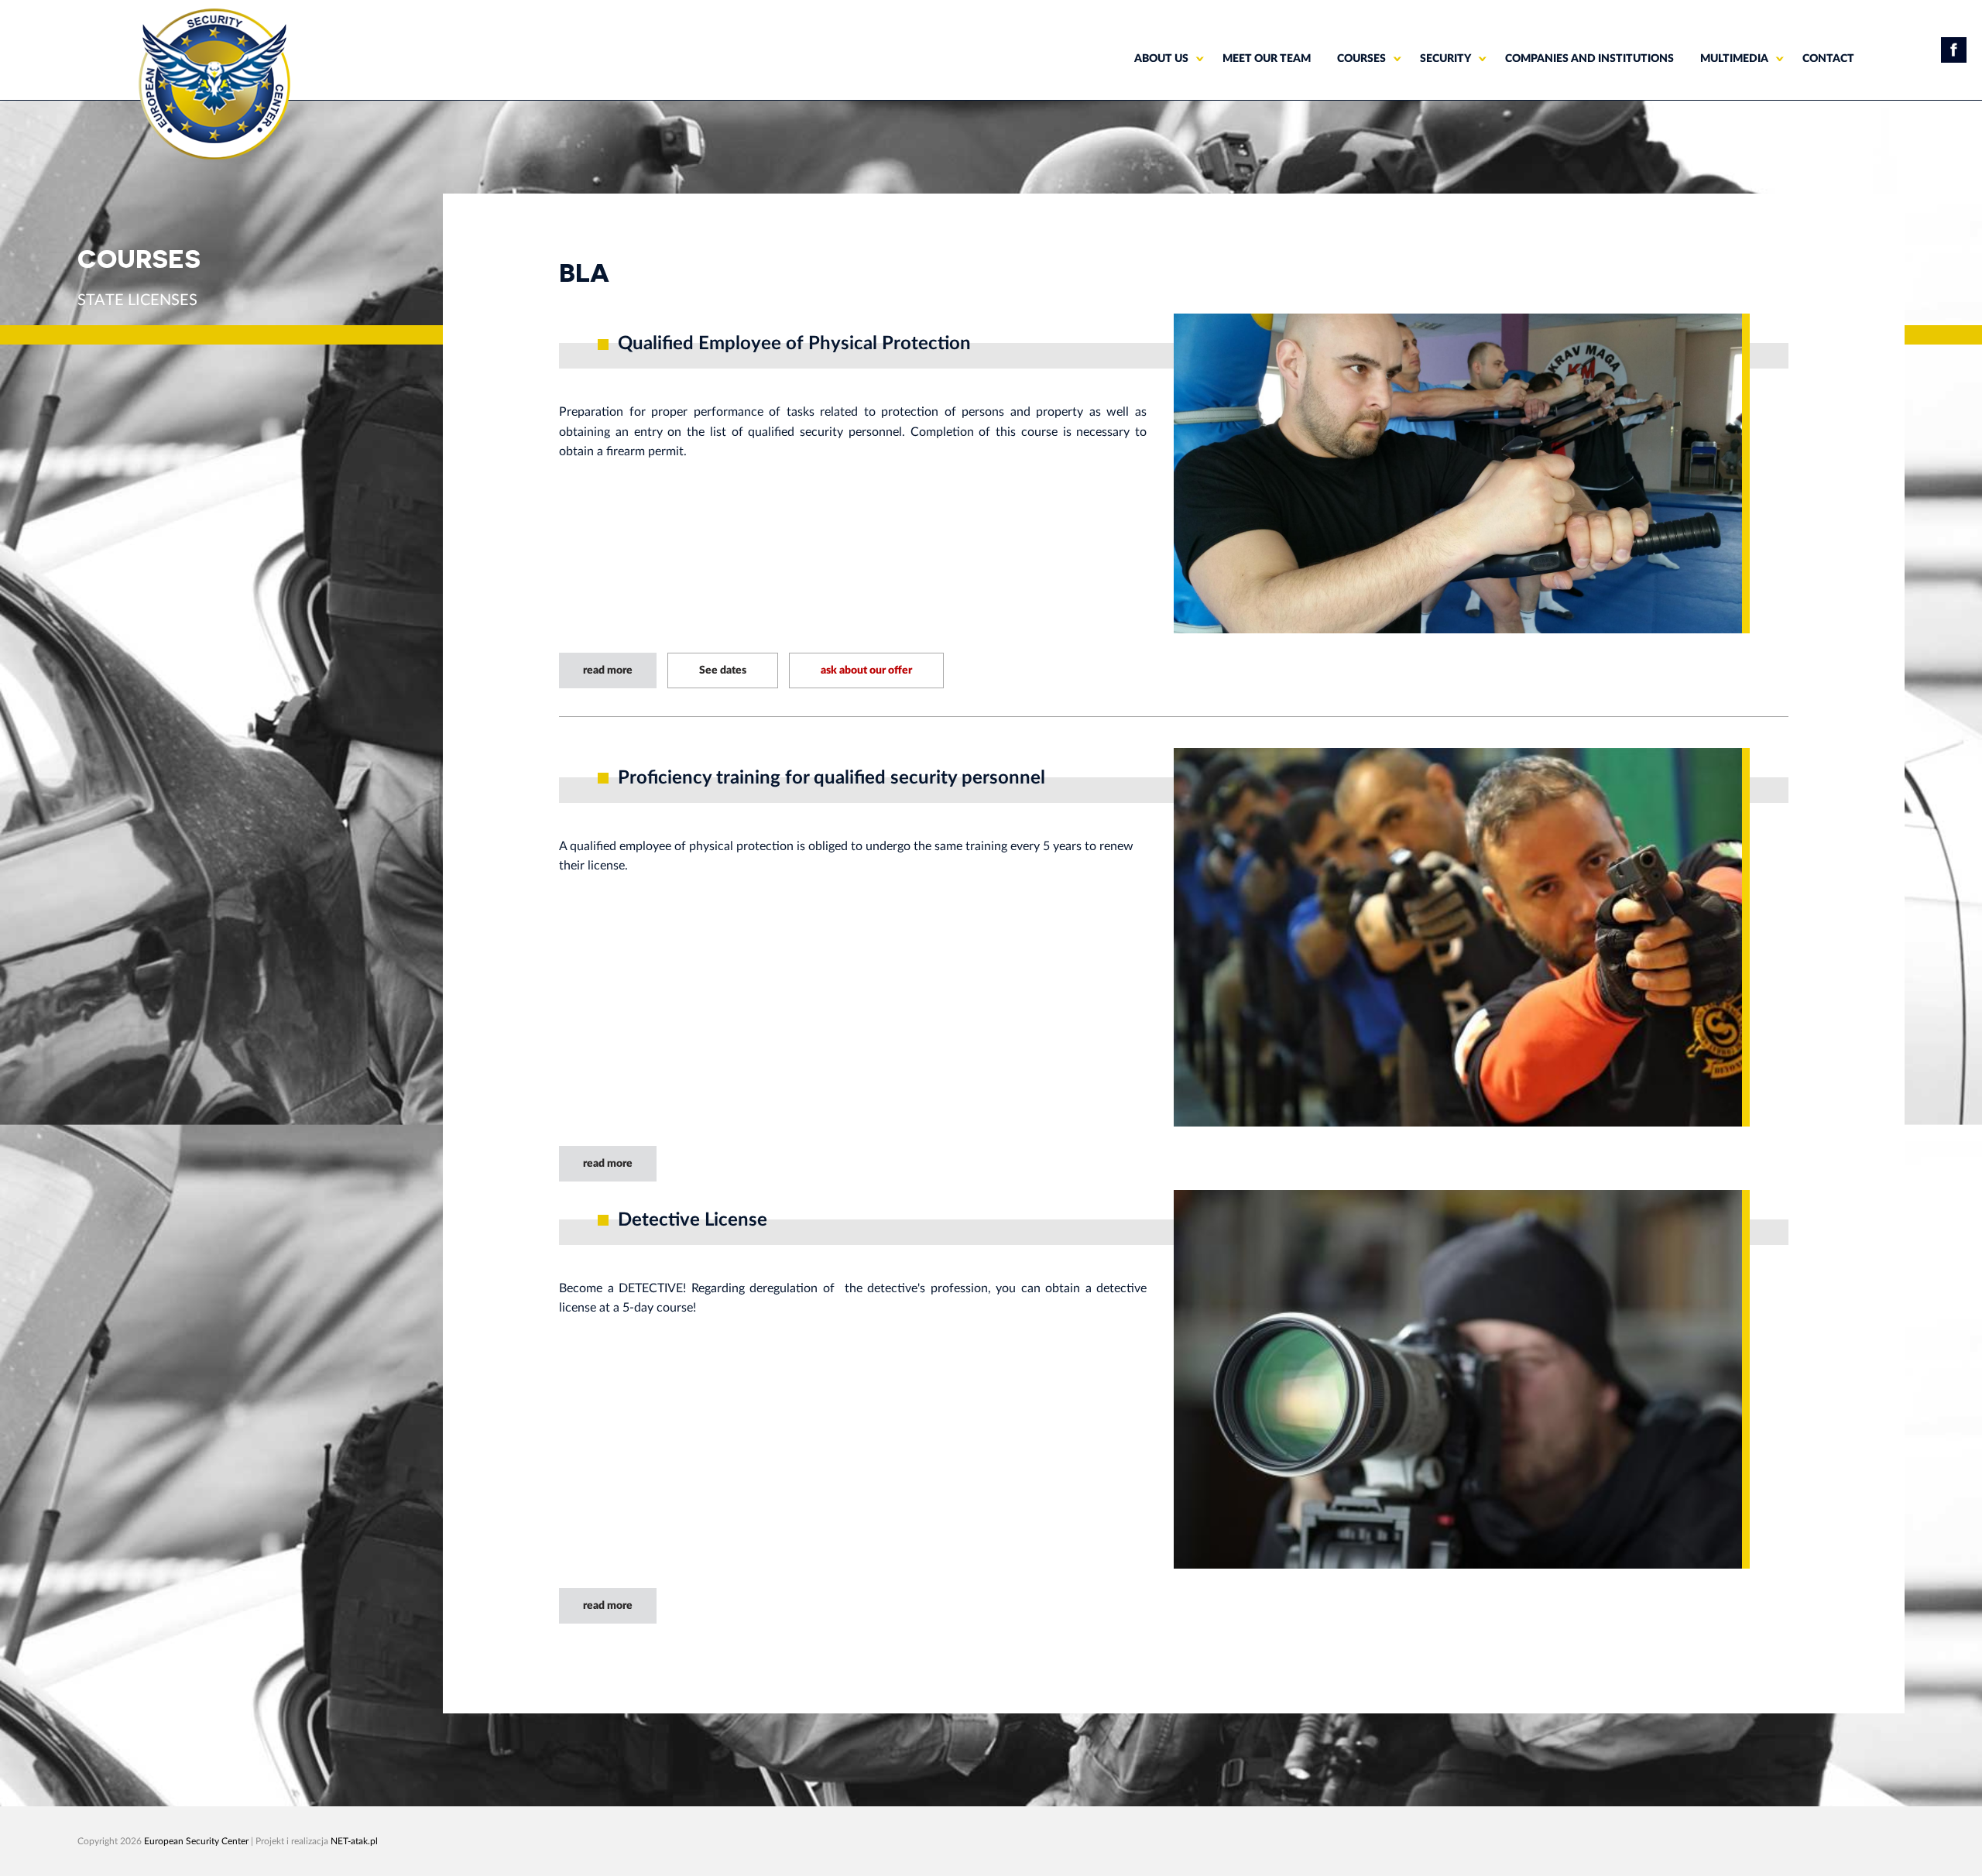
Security (1445, 59)
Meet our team (1267, 59)
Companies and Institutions (1589, 59)
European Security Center (196, 1841)
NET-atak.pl (354, 1841)
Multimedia (1734, 59)
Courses (1361, 59)
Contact (1828, 59)
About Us (1161, 59)
